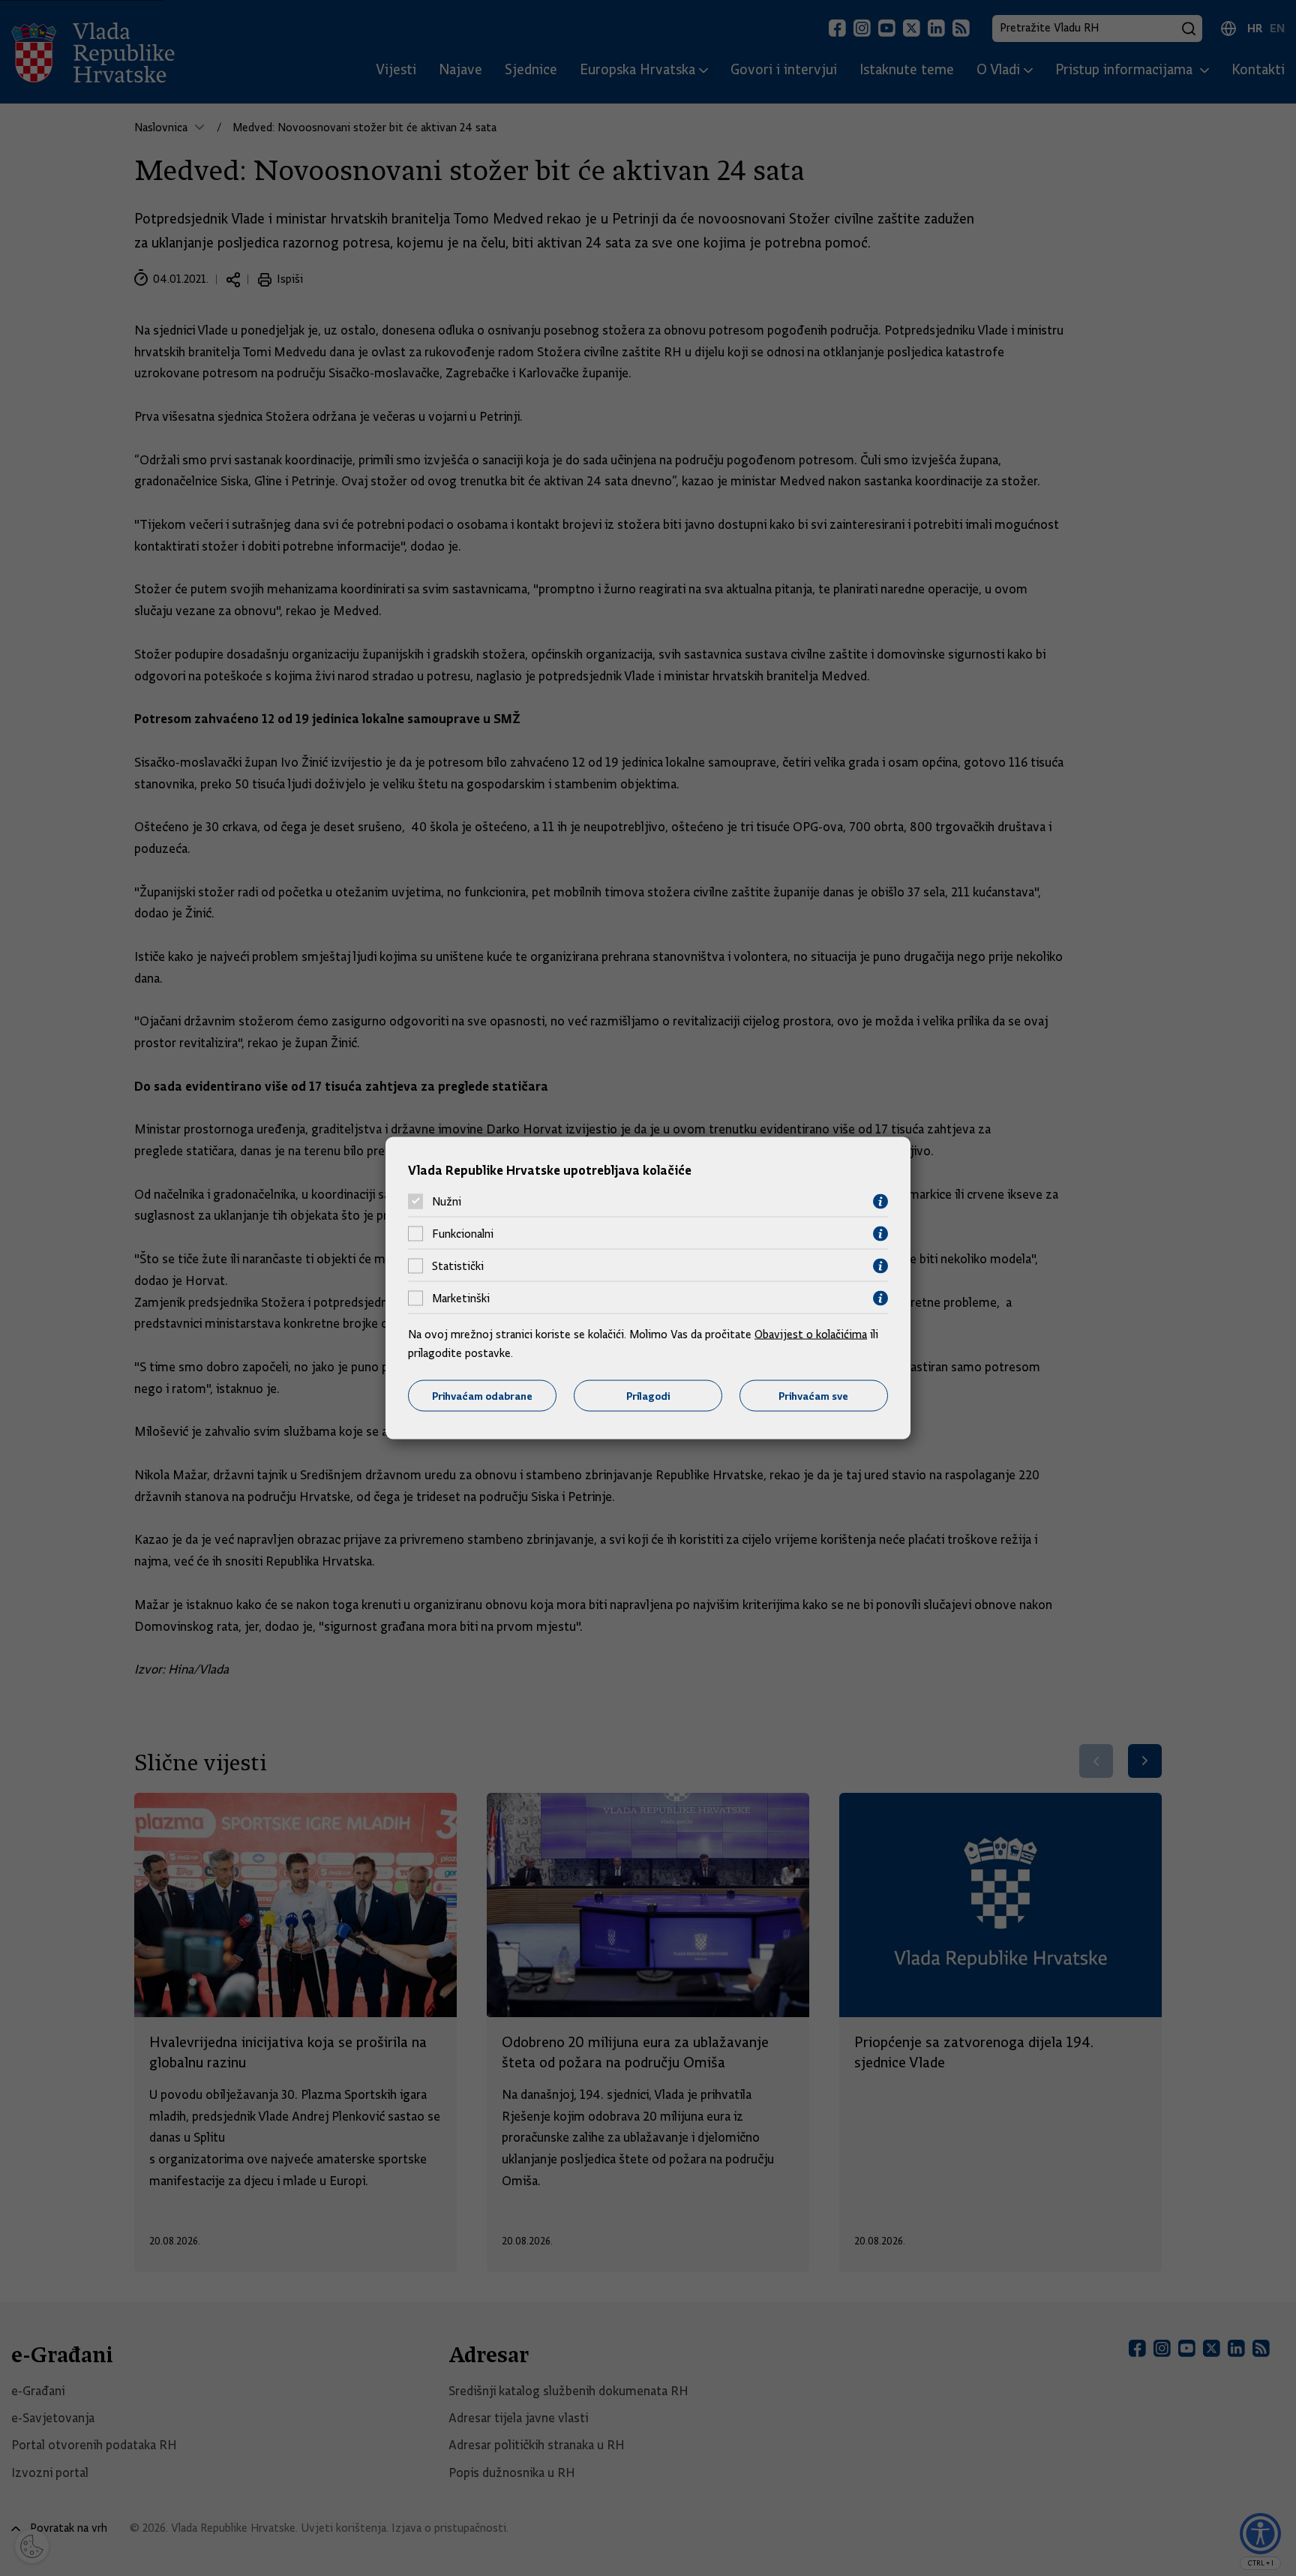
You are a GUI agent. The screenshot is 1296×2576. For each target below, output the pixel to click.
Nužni (447, 1202)
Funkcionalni (463, 1234)
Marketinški (461, 1299)
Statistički (458, 1266)
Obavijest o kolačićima (811, 1334)
